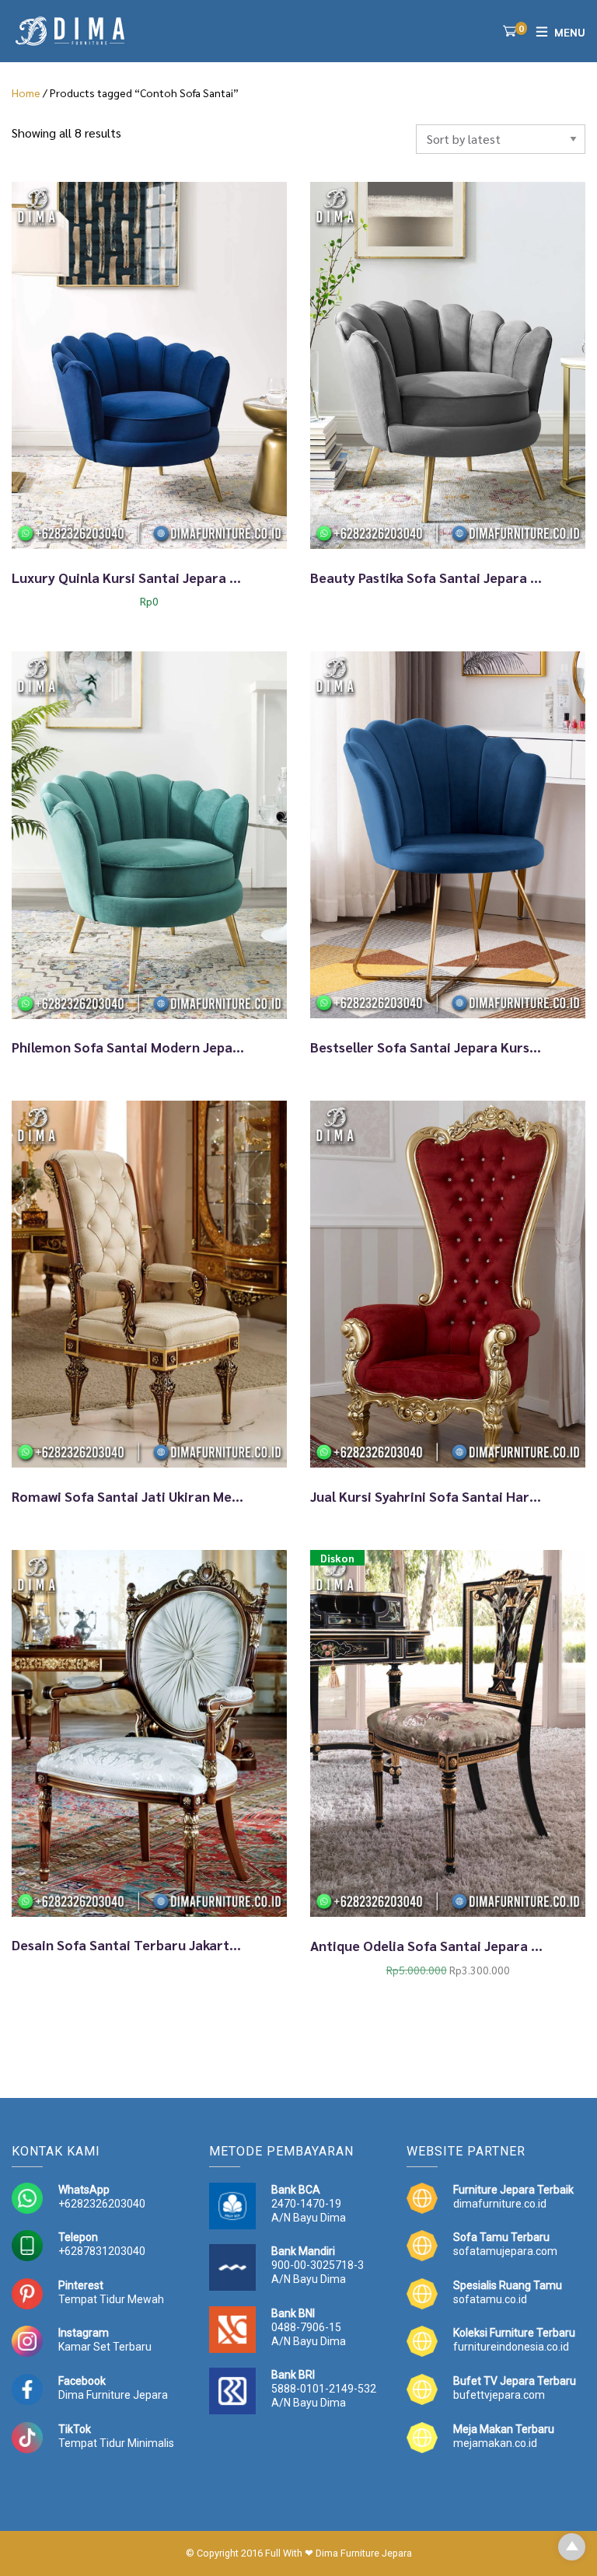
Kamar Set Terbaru (105, 2347)
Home (26, 92)
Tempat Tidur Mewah (111, 2299)
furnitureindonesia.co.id (511, 2347)
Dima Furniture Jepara (113, 2395)
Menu (570, 32)
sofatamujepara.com (505, 2251)
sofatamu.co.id (490, 2299)
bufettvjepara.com (499, 2395)
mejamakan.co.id (495, 2443)
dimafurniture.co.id (500, 2204)
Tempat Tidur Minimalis (116, 2443)
